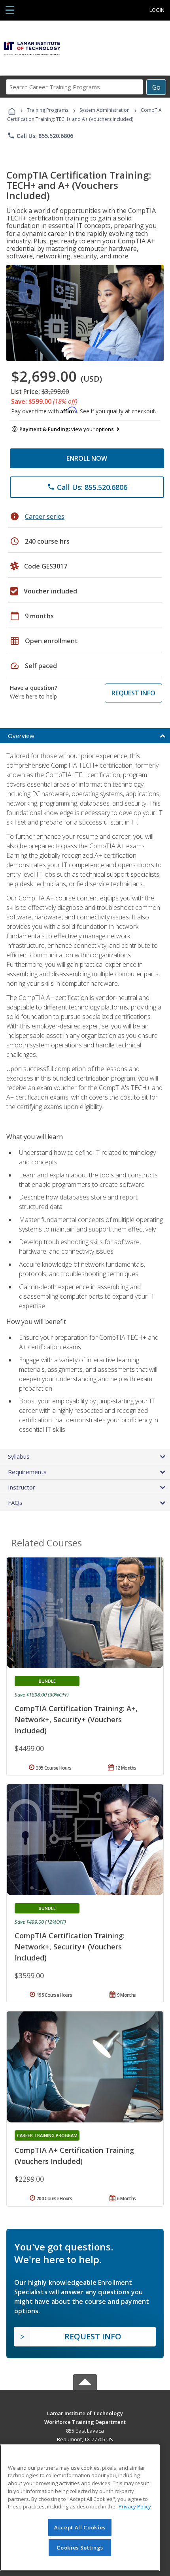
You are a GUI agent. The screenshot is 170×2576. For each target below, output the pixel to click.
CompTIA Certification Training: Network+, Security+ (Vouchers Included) (70, 1947)
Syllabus (19, 1456)
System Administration (105, 110)
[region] (80, 2508)
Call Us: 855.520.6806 (40, 136)
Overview (21, 736)
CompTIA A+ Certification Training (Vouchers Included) (74, 2156)
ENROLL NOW (87, 458)
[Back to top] (85, 2413)
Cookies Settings (80, 2548)
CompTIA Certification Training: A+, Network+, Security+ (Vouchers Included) (76, 1719)
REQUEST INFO (133, 693)
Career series (45, 516)
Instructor (22, 1487)
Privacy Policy (135, 2506)
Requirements (27, 1472)
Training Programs (48, 110)
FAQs (15, 1503)
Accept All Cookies (80, 2527)
